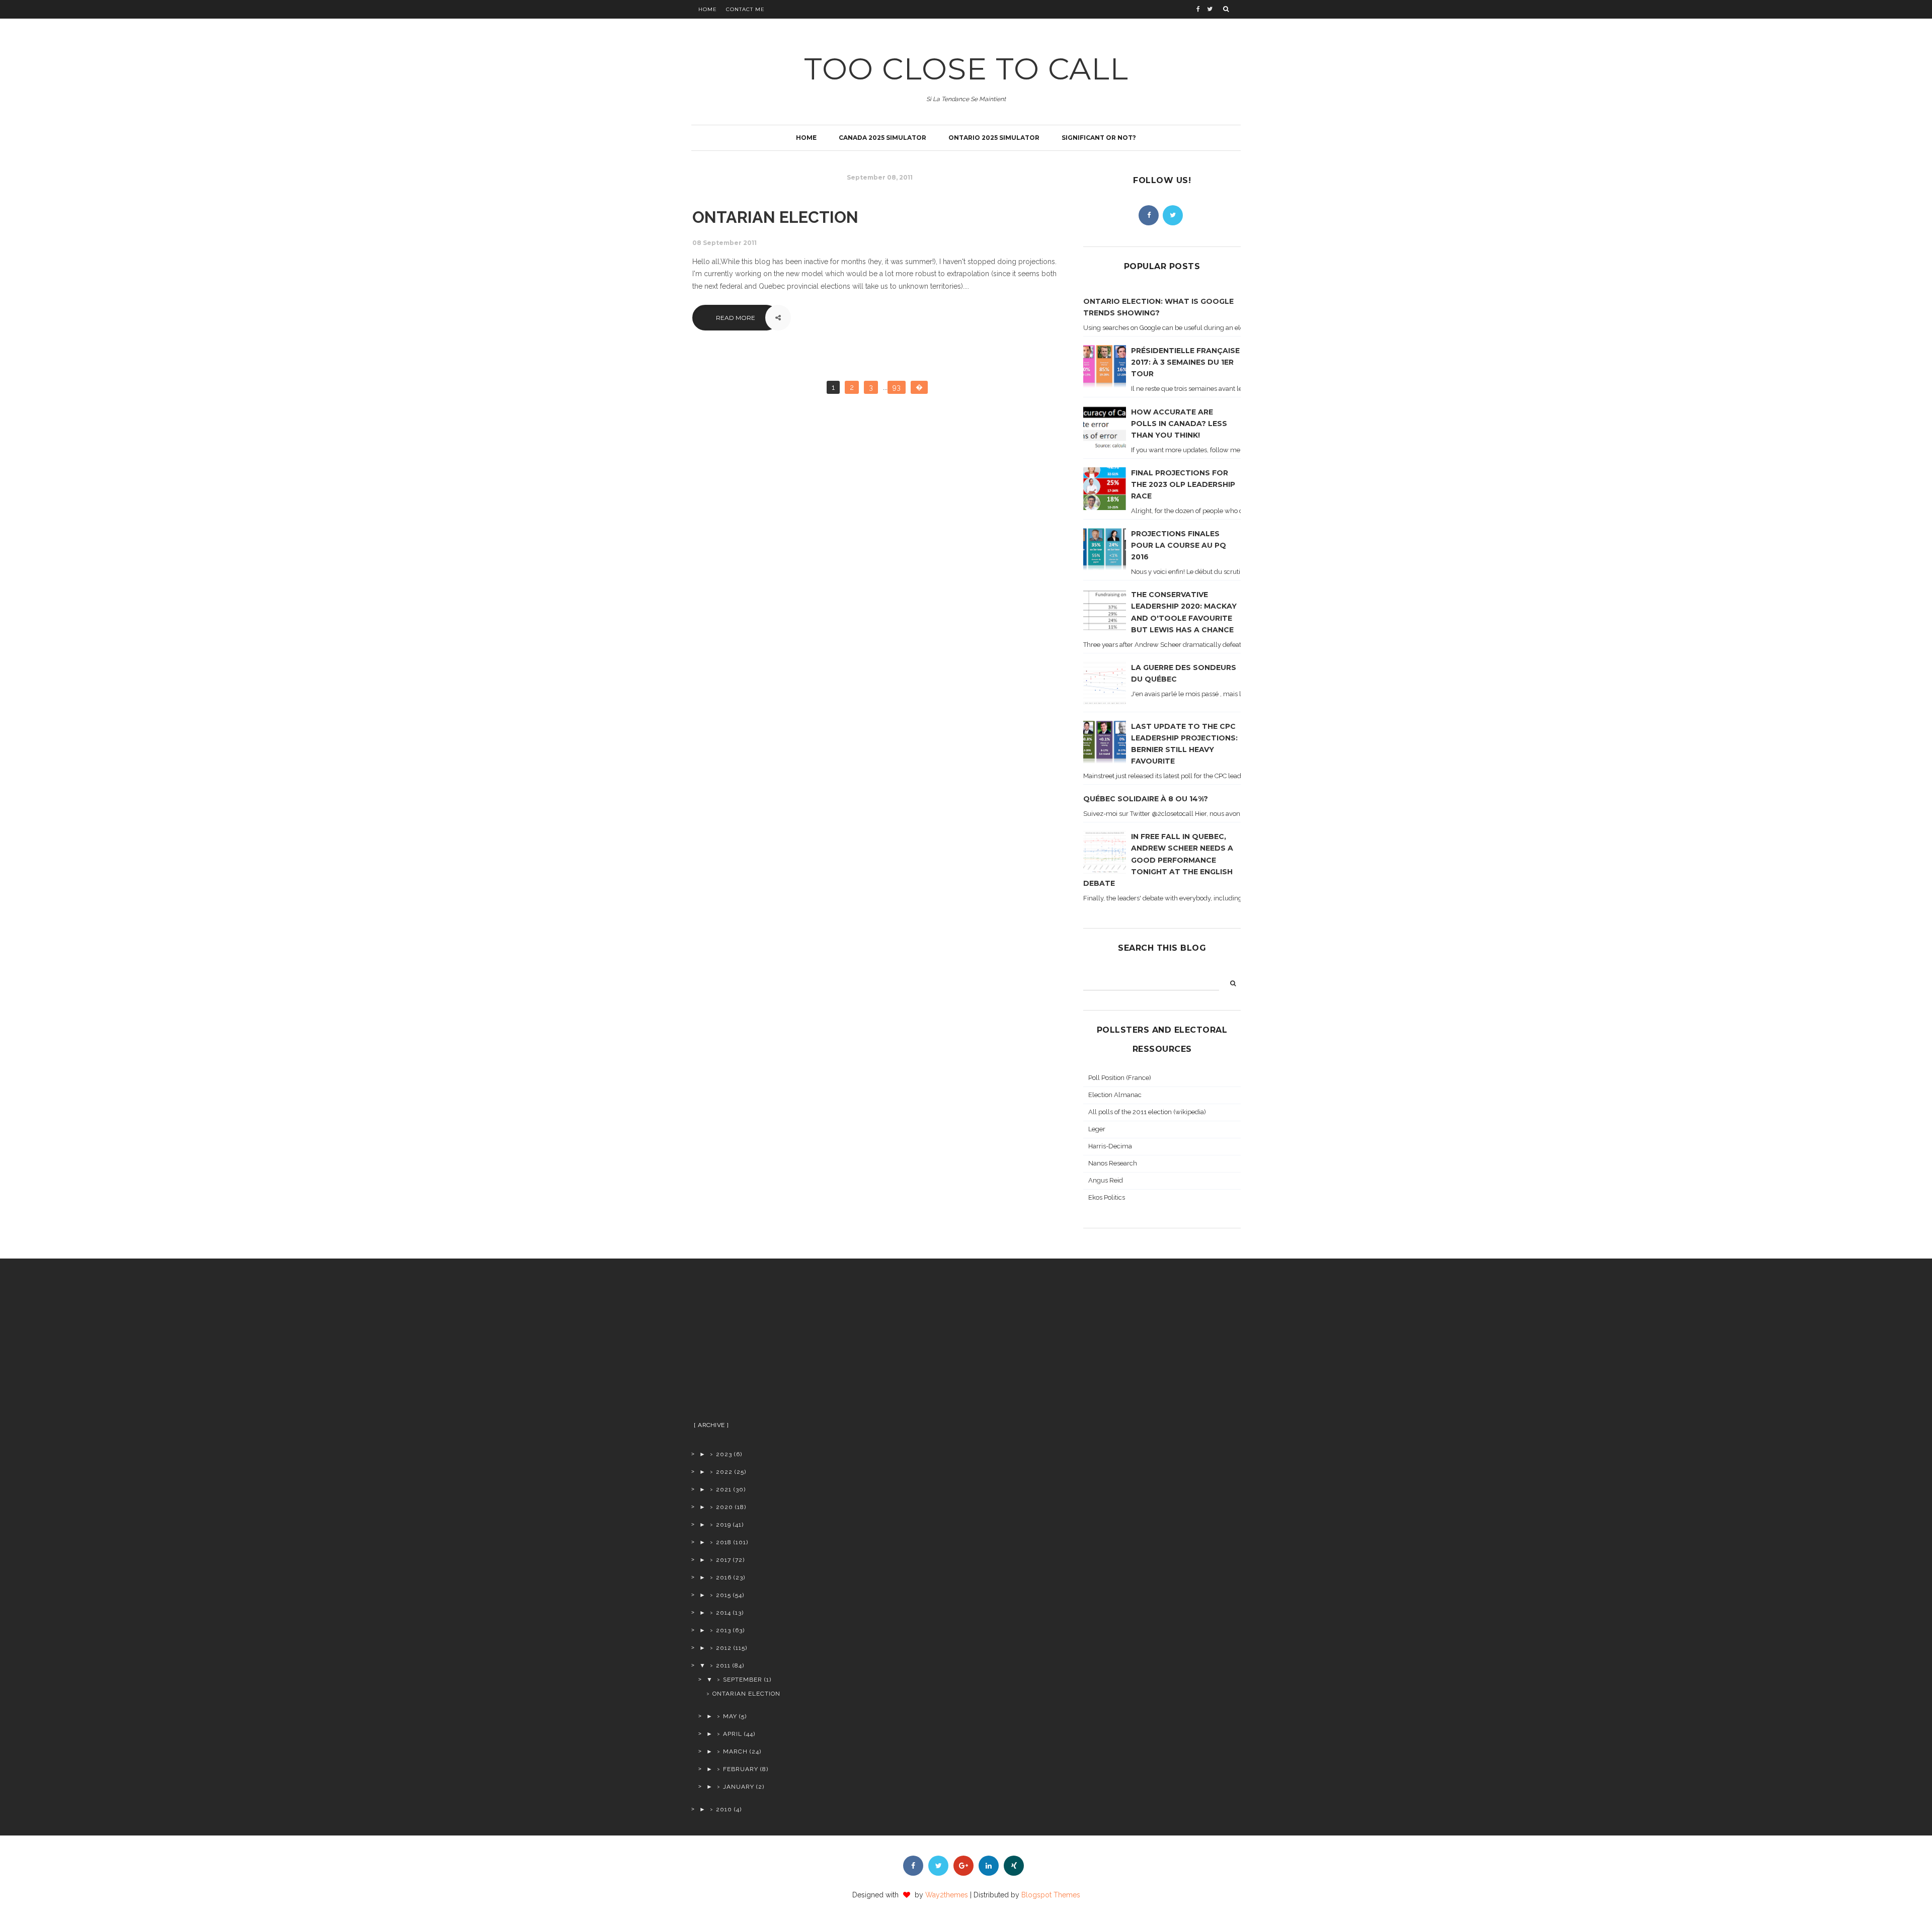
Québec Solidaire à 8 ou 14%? (1146, 799)
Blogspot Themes (1051, 1895)
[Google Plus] (963, 1866)
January (739, 1787)
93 (897, 387)
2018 (724, 1542)
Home (708, 9)
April (733, 1734)
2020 (725, 1507)
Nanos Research (1113, 1163)
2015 (723, 1595)
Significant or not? (1099, 138)
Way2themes (947, 1895)
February (741, 1769)
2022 (724, 1472)
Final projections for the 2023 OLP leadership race (1183, 484)
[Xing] (1014, 1866)
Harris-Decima (1110, 1146)
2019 (723, 1525)
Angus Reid (1106, 1180)
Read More (736, 318)
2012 (724, 1648)
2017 (723, 1560)
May (730, 1716)
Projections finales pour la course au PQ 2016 (1179, 545)
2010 (724, 1809)
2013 (723, 1630)
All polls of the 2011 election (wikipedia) (1147, 1112)
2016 (724, 1577)
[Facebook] (1149, 215)
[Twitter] (1173, 215)
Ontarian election (775, 217)
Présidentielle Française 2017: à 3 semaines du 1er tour (1185, 362)
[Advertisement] (771, 1344)
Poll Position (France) (1120, 1078)
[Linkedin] (989, 1866)
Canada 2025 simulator (882, 138)
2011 (723, 1665)
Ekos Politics (1107, 1197)
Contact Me (745, 9)
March (735, 1751)
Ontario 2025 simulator (994, 138)
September (743, 1680)
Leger (1097, 1129)
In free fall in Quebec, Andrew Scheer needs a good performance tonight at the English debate (1158, 860)
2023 (724, 1454)
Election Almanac (1115, 1095)
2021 (724, 1489)
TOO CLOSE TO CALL (966, 69)
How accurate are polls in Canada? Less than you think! (1179, 424)
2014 (723, 1613)
